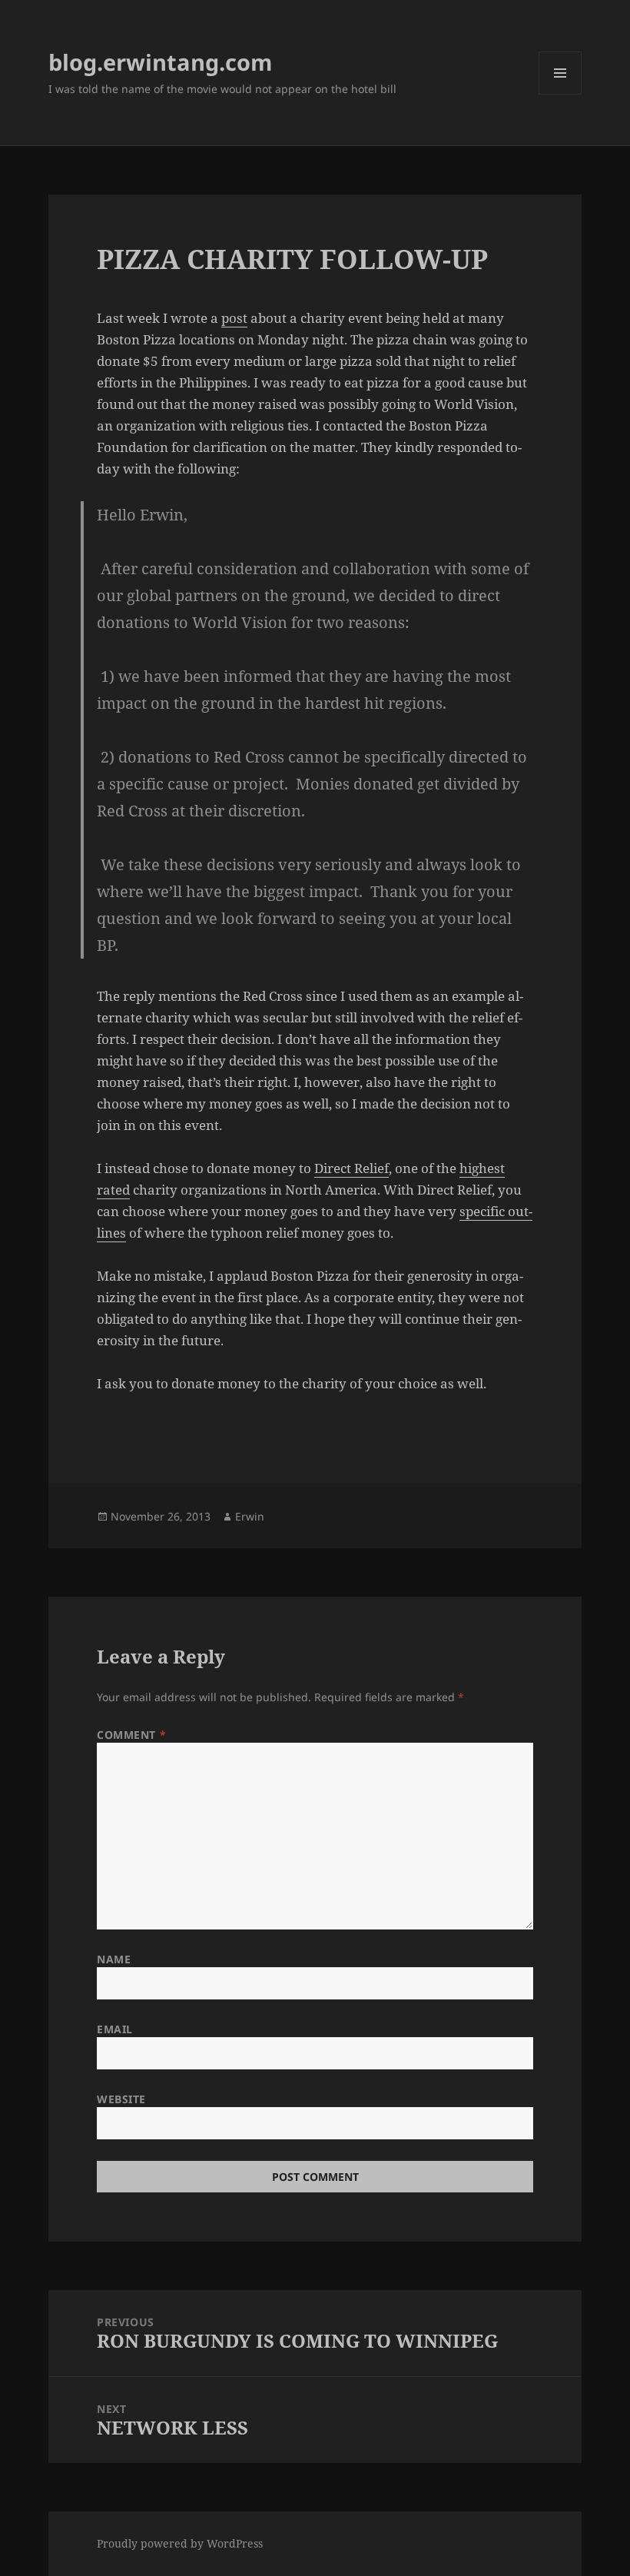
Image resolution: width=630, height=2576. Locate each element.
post (234, 318)
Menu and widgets (560, 94)
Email (115, 2029)
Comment (131, 1735)
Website (121, 2099)
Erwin (250, 1516)
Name (114, 1959)
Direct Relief (351, 1168)
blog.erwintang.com (160, 62)
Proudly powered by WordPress (180, 2543)
